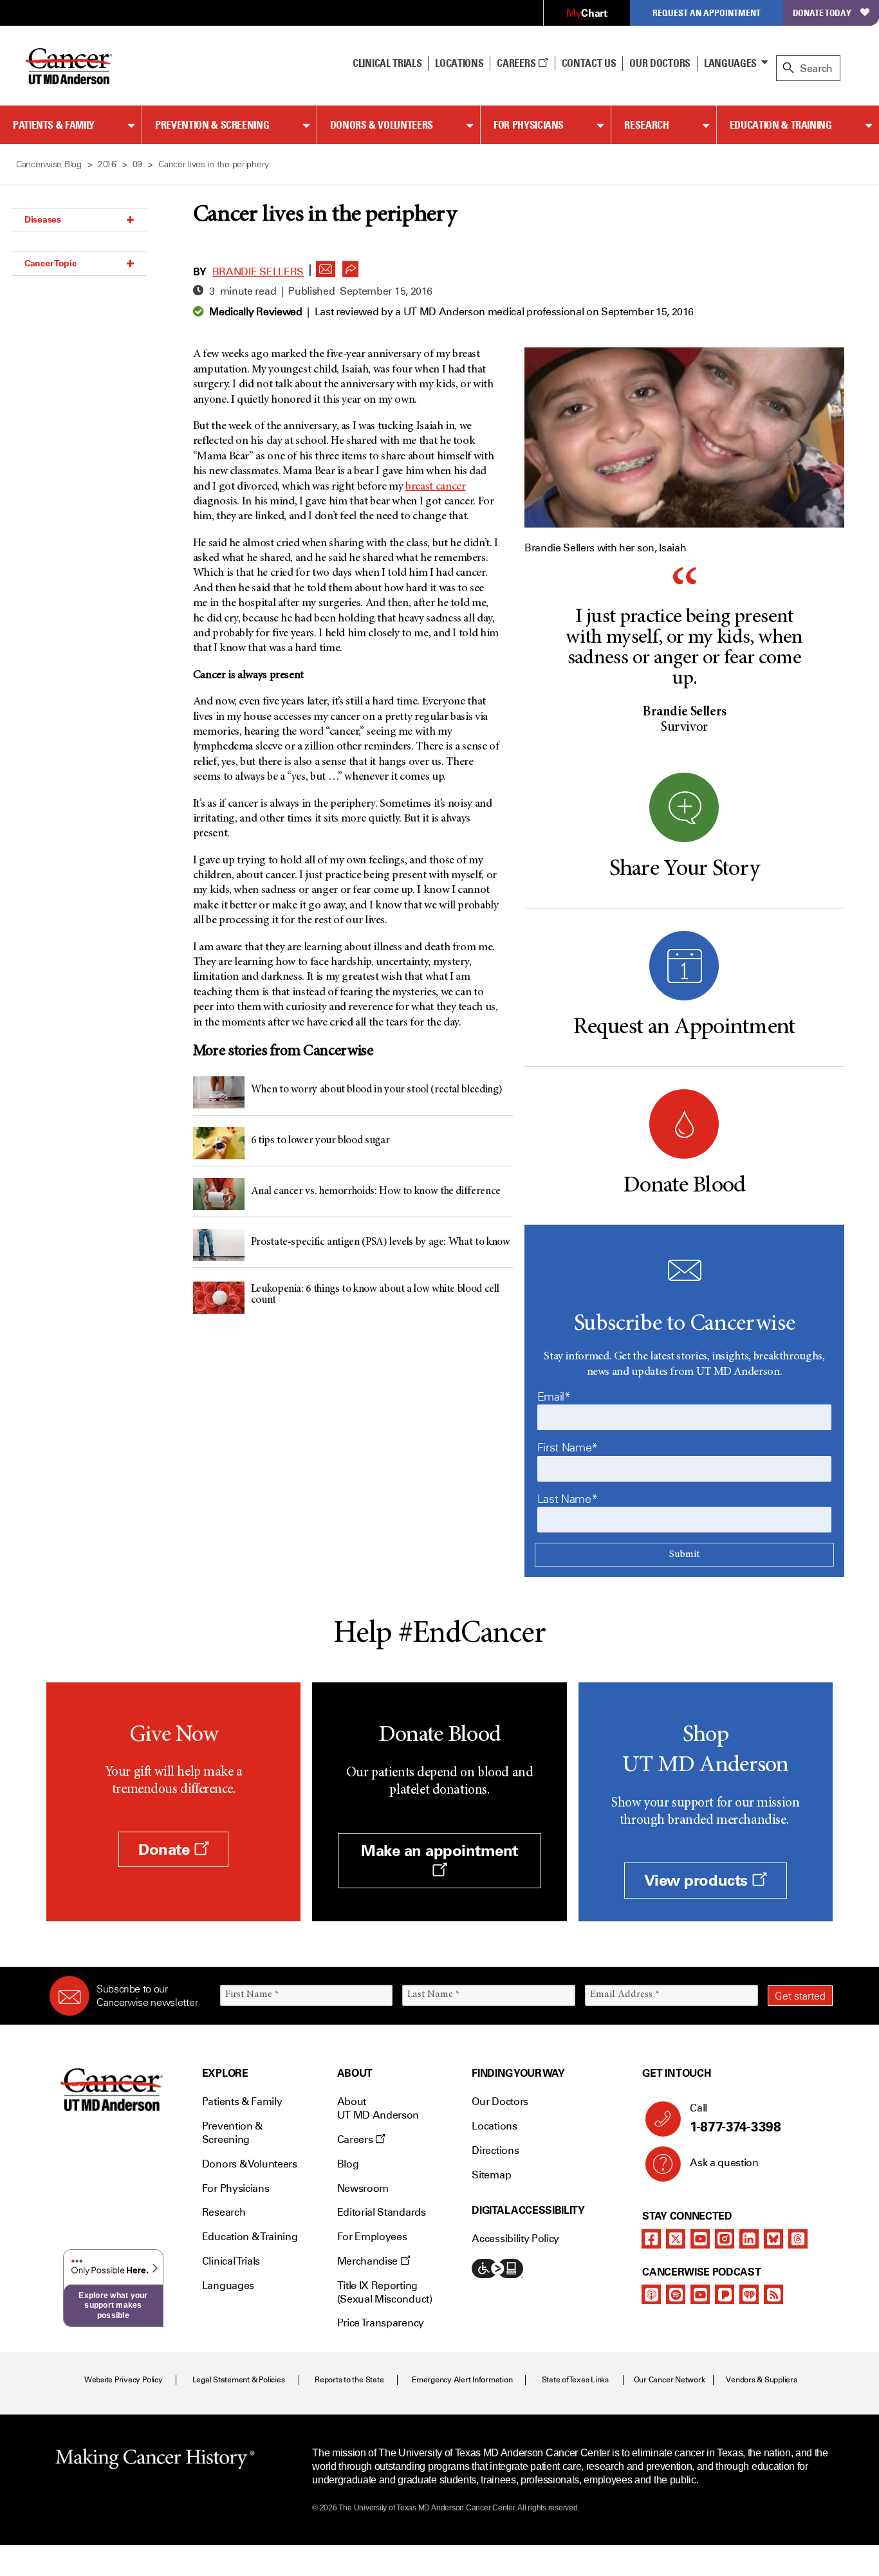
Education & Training (781, 125)
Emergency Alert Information (462, 2380)
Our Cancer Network (670, 2380)
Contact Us (589, 63)
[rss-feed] (773, 2294)
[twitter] (676, 2239)
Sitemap (491, 2175)
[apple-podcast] (651, 2294)
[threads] (798, 2239)
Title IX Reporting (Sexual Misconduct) (385, 2292)
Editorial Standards (382, 2212)
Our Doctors (660, 63)
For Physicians (529, 125)
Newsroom (363, 2188)
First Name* (568, 1448)
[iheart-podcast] (749, 2294)
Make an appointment (439, 1851)
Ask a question (724, 2163)
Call (735, 2118)
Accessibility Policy (515, 2239)
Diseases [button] (43, 219)
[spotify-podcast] (676, 2294)
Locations (494, 2126)
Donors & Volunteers (382, 125)
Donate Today (822, 13)
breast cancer (435, 487)
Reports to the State (349, 2380)
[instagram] (725, 2239)
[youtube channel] (700, 2239)
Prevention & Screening (212, 125)
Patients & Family (54, 125)
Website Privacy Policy (124, 2380)
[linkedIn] (749, 2239)
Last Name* (567, 1499)
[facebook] (651, 2239)
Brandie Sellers (258, 272)
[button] (326, 266)
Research (646, 125)
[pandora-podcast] (725, 2294)
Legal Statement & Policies (239, 2380)
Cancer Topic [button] (51, 263)
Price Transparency (381, 2323)
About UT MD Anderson (378, 2108)
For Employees (372, 2237)
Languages (730, 63)
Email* (554, 1397)
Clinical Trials (387, 63)
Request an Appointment (707, 13)
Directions (495, 2150)
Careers (517, 63)
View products (698, 1880)
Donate (166, 1849)
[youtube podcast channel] (700, 2294)
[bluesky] (773, 2239)
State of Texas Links (575, 2380)
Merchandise (369, 2261)
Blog (348, 2164)
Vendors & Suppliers (761, 2380)
